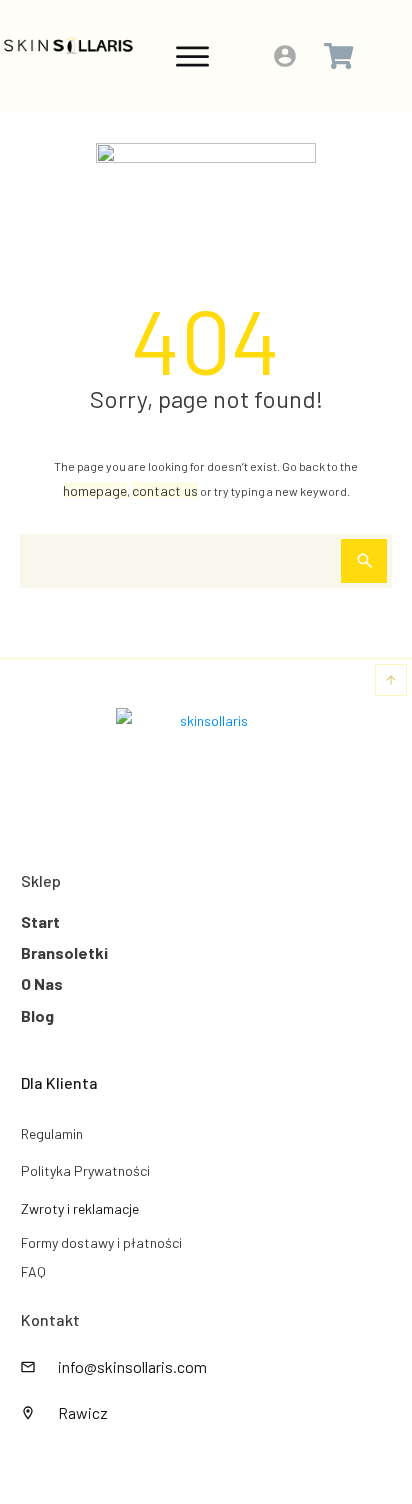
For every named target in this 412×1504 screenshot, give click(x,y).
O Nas (42, 983)
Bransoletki (64, 952)
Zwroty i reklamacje (80, 1208)
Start (40, 921)
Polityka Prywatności (85, 1170)
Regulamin (52, 1133)
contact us (165, 490)
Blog (37, 1015)
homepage (95, 490)
